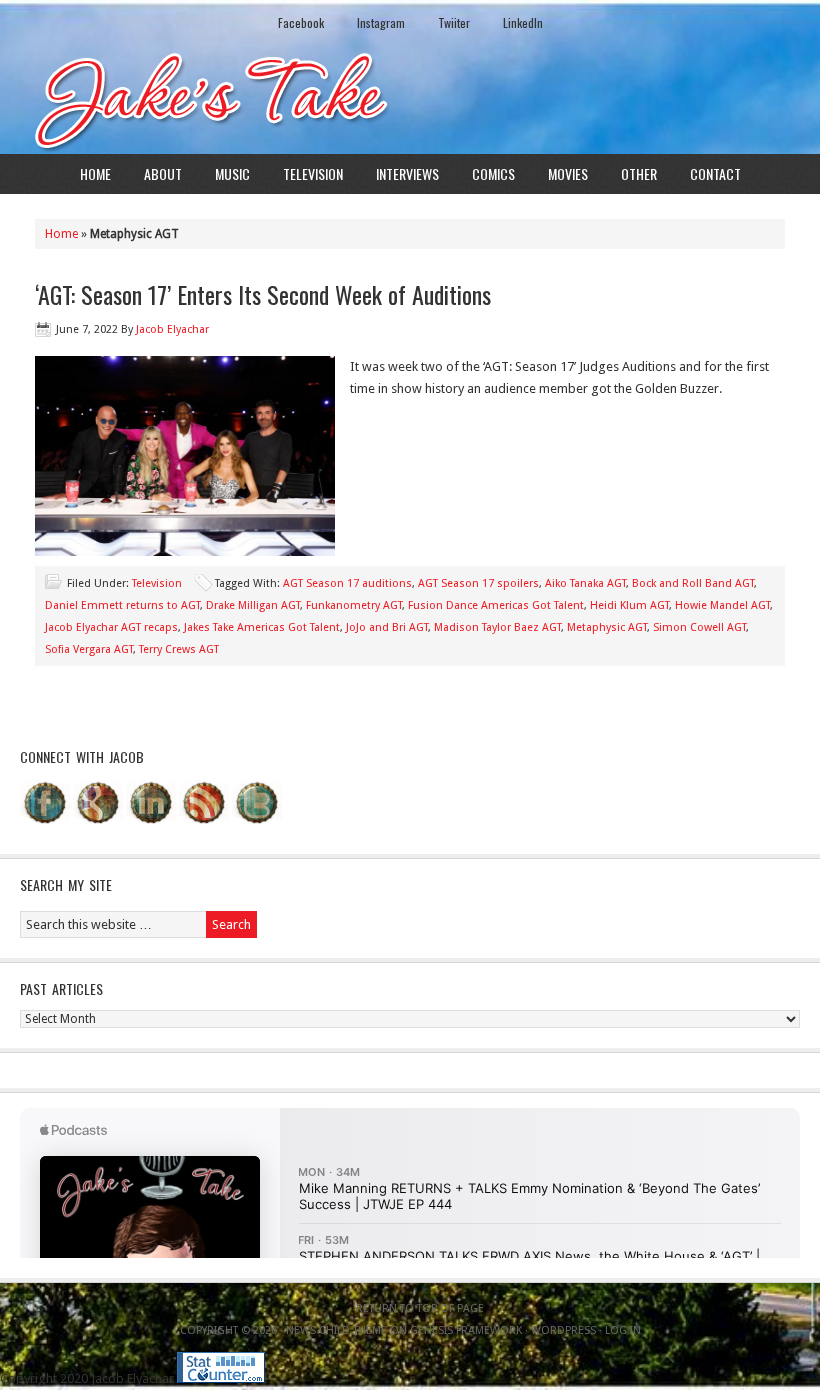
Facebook (301, 22)
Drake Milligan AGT (253, 605)
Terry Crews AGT (179, 649)
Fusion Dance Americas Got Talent (496, 605)
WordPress (563, 1330)
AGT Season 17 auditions (347, 583)
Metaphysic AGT (607, 627)
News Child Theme (336, 1330)
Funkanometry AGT (354, 605)
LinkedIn (523, 22)
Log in (623, 1330)
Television (313, 173)
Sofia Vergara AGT (89, 649)
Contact (715, 173)
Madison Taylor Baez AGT (497, 627)
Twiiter (454, 22)
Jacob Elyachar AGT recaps (111, 627)
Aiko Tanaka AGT (585, 583)
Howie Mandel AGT (722, 605)
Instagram (381, 22)
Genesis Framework (466, 1330)
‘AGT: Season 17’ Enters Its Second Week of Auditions (263, 294)
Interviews (407, 173)
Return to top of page (420, 1308)
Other (639, 173)
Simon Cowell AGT (699, 627)
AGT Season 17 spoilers (478, 583)
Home (95, 173)
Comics (493, 173)
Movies (568, 173)
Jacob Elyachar (172, 329)
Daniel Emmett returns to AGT (122, 605)
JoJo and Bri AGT (387, 627)
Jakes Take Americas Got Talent (262, 627)
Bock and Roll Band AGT (693, 583)
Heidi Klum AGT (629, 605)
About (163, 173)
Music (232, 173)
